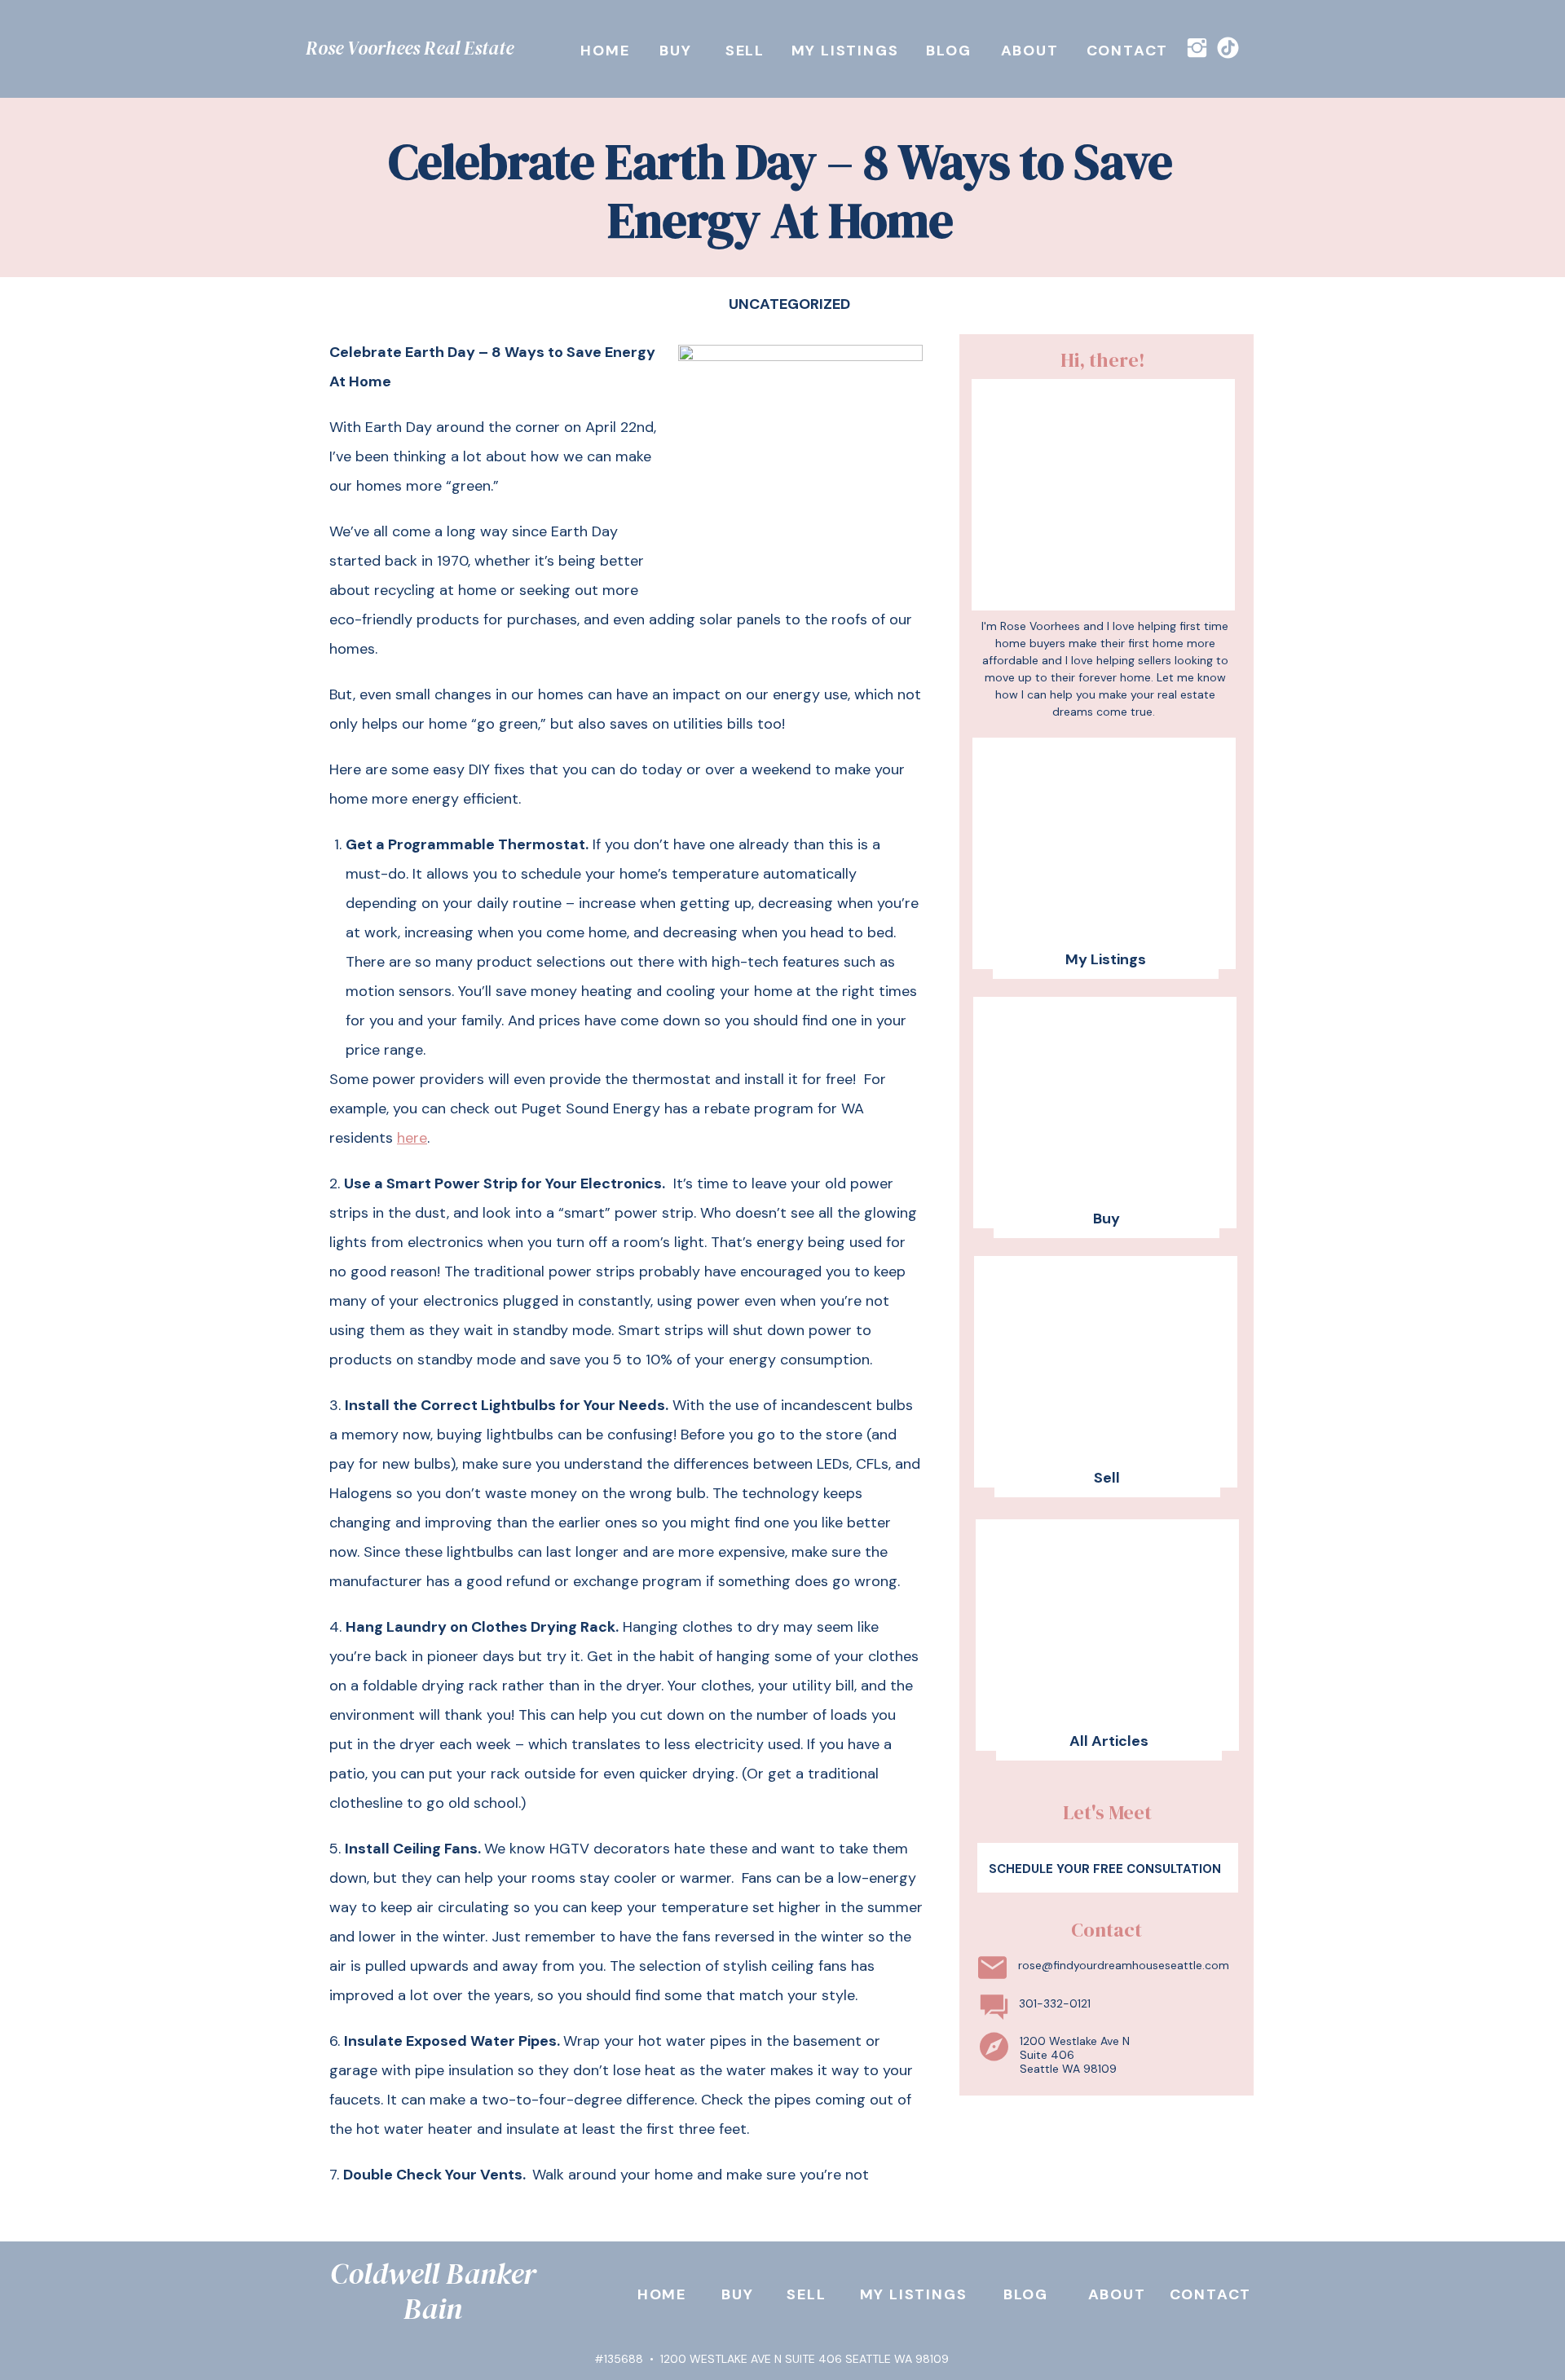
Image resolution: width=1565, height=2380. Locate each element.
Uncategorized (789, 304)
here (412, 1138)
